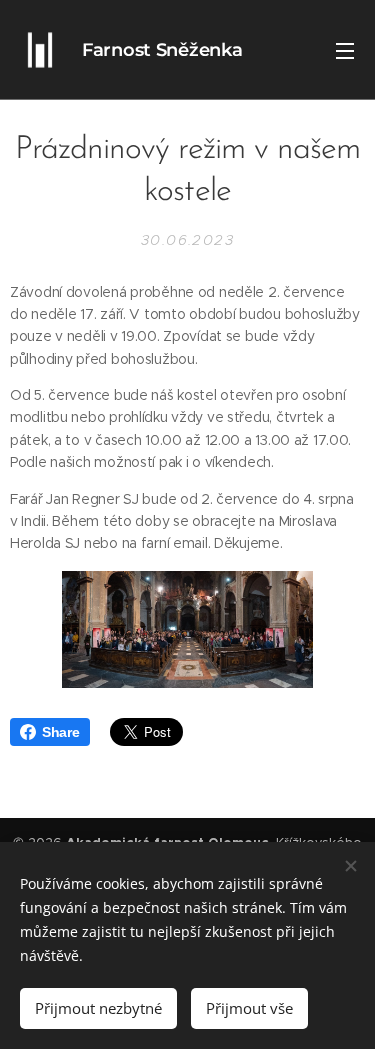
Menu (345, 50)
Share (61, 732)
